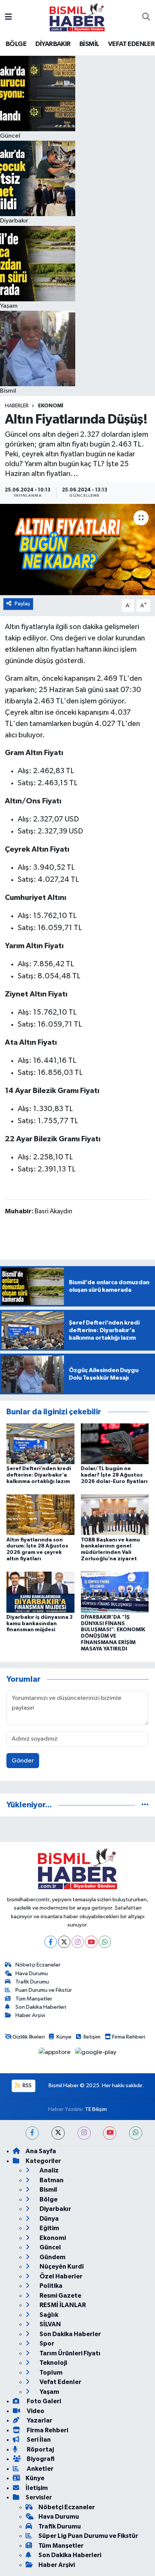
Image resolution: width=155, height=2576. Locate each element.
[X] (64, 1942)
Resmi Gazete (60, 2296)
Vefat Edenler (60, 2382)
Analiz (49, 2170)
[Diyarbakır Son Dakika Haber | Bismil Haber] (77, 17)
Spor (46, 2343)
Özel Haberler (60, 2276)
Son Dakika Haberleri (41, 2007)
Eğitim (49, 2228)
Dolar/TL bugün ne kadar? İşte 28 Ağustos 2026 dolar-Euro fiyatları (114, 1475)
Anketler (40, 2469)
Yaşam (49, 2392)
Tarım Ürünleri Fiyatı (69, 2353)
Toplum (50, 2373)
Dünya (49, 2219)
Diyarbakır (55, 2209)
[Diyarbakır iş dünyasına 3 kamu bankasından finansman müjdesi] (40, 1592)
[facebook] (32, 2133)
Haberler (17, 406)
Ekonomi (51, 406)
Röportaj (40, 2449)
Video (35, 2411)
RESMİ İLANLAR (62, 2305)
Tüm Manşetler (34, 1999)
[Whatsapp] (105, 1942)
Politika (50, 2286)
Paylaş (22, 604)
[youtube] (110, 2133)
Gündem (52, 2257)
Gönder (23, 1761)
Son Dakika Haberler (70, 2334)
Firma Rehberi (129, 2037)
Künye (64, 2037)
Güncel (50, 2247)
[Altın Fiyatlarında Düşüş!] (77, 549)
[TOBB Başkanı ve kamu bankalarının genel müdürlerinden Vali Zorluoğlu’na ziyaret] (115, 1514)
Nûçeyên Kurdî (61, 2267)
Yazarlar (39, 2420)
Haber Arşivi (30, 2015)
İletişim (92, 2037)
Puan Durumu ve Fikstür (44, 1990)
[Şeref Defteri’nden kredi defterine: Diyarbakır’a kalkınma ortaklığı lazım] (40, 1444)
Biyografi (40, 2459)
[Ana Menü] (8, 17)
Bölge (48, 2199)
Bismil (48, 2190)
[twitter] (58, 2133)
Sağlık (48, 2315)
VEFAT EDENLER (131, 44)
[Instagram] (78, 1942)
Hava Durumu (32, 1973)
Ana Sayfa (41, 2151)
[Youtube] (91, 1942)
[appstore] (55, 2054)
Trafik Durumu (32, 1982)
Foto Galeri (43, 2401)
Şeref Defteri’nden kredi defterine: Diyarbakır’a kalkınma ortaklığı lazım (39, 1475)
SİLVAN (50, 2324)
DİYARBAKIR (53, 44)
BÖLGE (16, 44)
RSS (27, 2086)
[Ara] (146, 17)
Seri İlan (38, 2440)
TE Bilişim (96, 2109)
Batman (51, 2180)
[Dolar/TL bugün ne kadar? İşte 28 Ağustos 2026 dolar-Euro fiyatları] (115, 1444)
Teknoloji (53, 2363)
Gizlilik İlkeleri (29, 2037)
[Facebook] (51, 1942)
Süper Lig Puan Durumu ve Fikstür (88, 2536)
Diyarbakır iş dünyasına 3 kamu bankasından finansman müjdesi (40, 1624)
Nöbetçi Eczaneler (38, 1965)
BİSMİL (89, 44)
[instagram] (84, 2133)
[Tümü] (145, 1805)
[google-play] (96, 2054)
